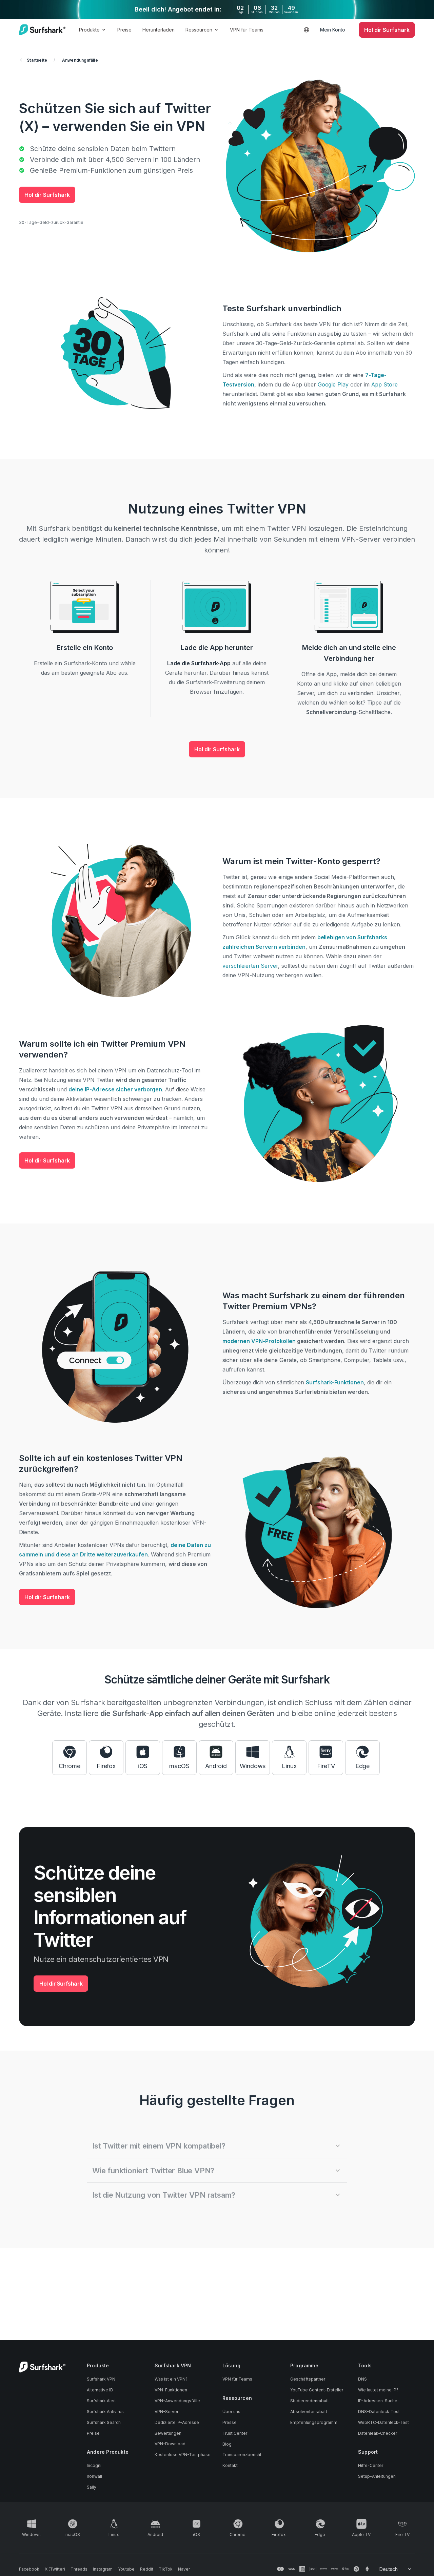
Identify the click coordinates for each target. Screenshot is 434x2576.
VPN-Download (170, 2444)
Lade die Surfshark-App (199, 663)
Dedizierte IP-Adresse (177, 2422)
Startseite (37, 60)
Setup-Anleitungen (377, 2476)
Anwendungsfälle (80, 60)
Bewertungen (168, 2433)
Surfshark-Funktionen (335, 1382)
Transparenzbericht (242, 2455)
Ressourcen (199, 30)
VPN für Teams (247, 30)
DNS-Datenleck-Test (379, 2412)
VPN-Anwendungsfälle (177, 2401)
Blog (227, 2444)
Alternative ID (100, 2390)
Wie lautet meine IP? (378, 2390)
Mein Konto (333, 30)
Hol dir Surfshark (47, 195)
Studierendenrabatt (310, 2401)
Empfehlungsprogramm (314, 2422)
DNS (362, 2379)
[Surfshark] (42, 30)
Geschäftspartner (308, 2379)
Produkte (89, 30)
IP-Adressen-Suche (378, 2401)
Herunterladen (159, 30)
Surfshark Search (104, 2422)
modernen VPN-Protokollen (259, 1341)
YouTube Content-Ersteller (317, 2390)
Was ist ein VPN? (171, 2379)
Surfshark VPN (101, 2379)
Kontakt (230, 2465)
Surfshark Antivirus (105, 2412)
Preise (124, 30)
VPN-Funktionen (171, 2390)
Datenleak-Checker (378, 2433)
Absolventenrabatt (309, 2412)
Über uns (231, 2412)
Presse (230, 2422)
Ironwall (94, 2476)
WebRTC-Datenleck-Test (383, 2422)
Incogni (94, 2465)
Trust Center (235, 2433)
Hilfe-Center (371, 2465)
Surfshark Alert (101, 2401)
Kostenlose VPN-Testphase (183, 2455)
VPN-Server (166, 2412)
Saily (92, 2487)
